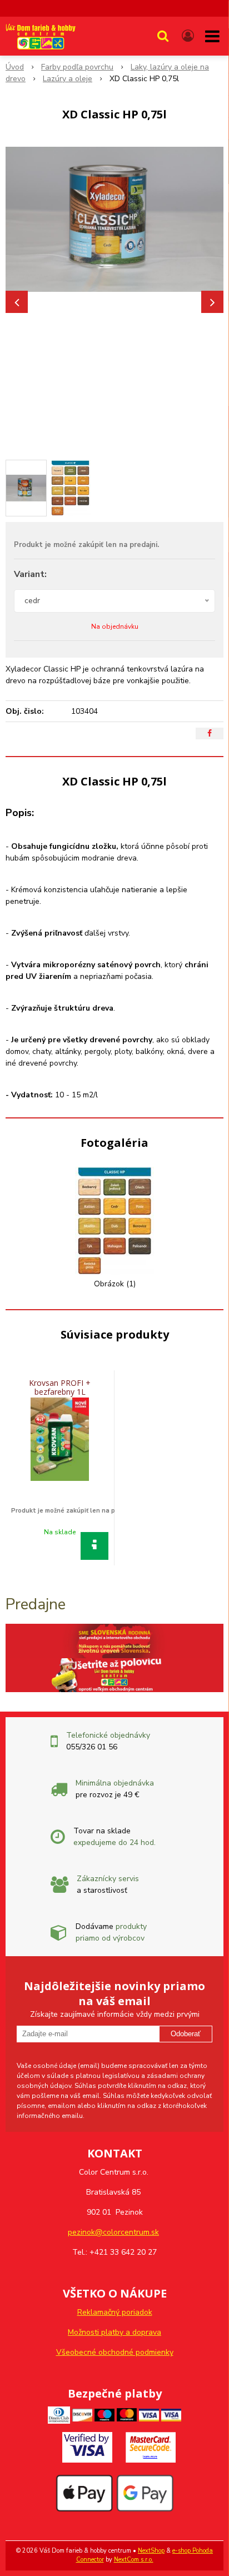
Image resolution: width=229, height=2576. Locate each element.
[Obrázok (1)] (114, 1220)
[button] (163, 36)
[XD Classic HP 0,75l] (114, 219)
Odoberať (186, 2034)
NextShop (151, 2551)
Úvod (15, 67)
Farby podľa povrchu (77, 67)
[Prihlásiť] (188, 36)
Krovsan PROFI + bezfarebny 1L (60, 1387)
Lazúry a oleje (68, 79)
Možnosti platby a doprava (114, 2332)
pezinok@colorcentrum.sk (113, 2232)
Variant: (30, 574)
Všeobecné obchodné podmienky (115, 2352)
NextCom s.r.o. (134, 2560)
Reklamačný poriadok (115, 2312)
